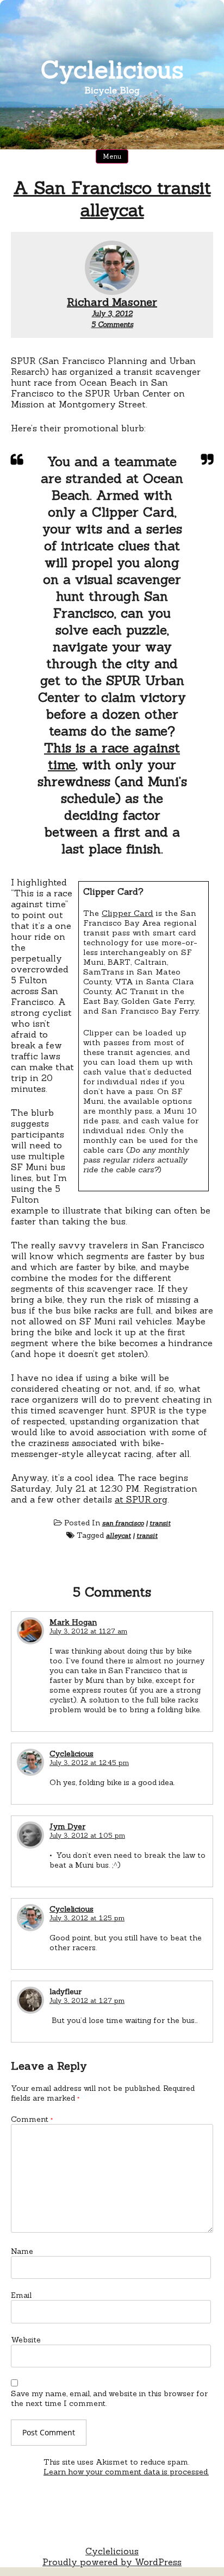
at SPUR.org (141, 1499)
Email (21, 2295)
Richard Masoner (112, 302)
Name (22, 2251)
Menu (112, 156)
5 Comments (112, 325)
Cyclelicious (112, 69)
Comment (32, 2119)
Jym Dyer (67, 1826)
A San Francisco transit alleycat (112, 199)
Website (26, 2340)
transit (160, 1523)
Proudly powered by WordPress (112, 2562)
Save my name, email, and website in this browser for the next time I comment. (109, 2398)
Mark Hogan (73, 1622)
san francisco (123, 1523)
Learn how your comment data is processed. (126, 2472)
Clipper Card (127, 913)
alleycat (119, 1535)
